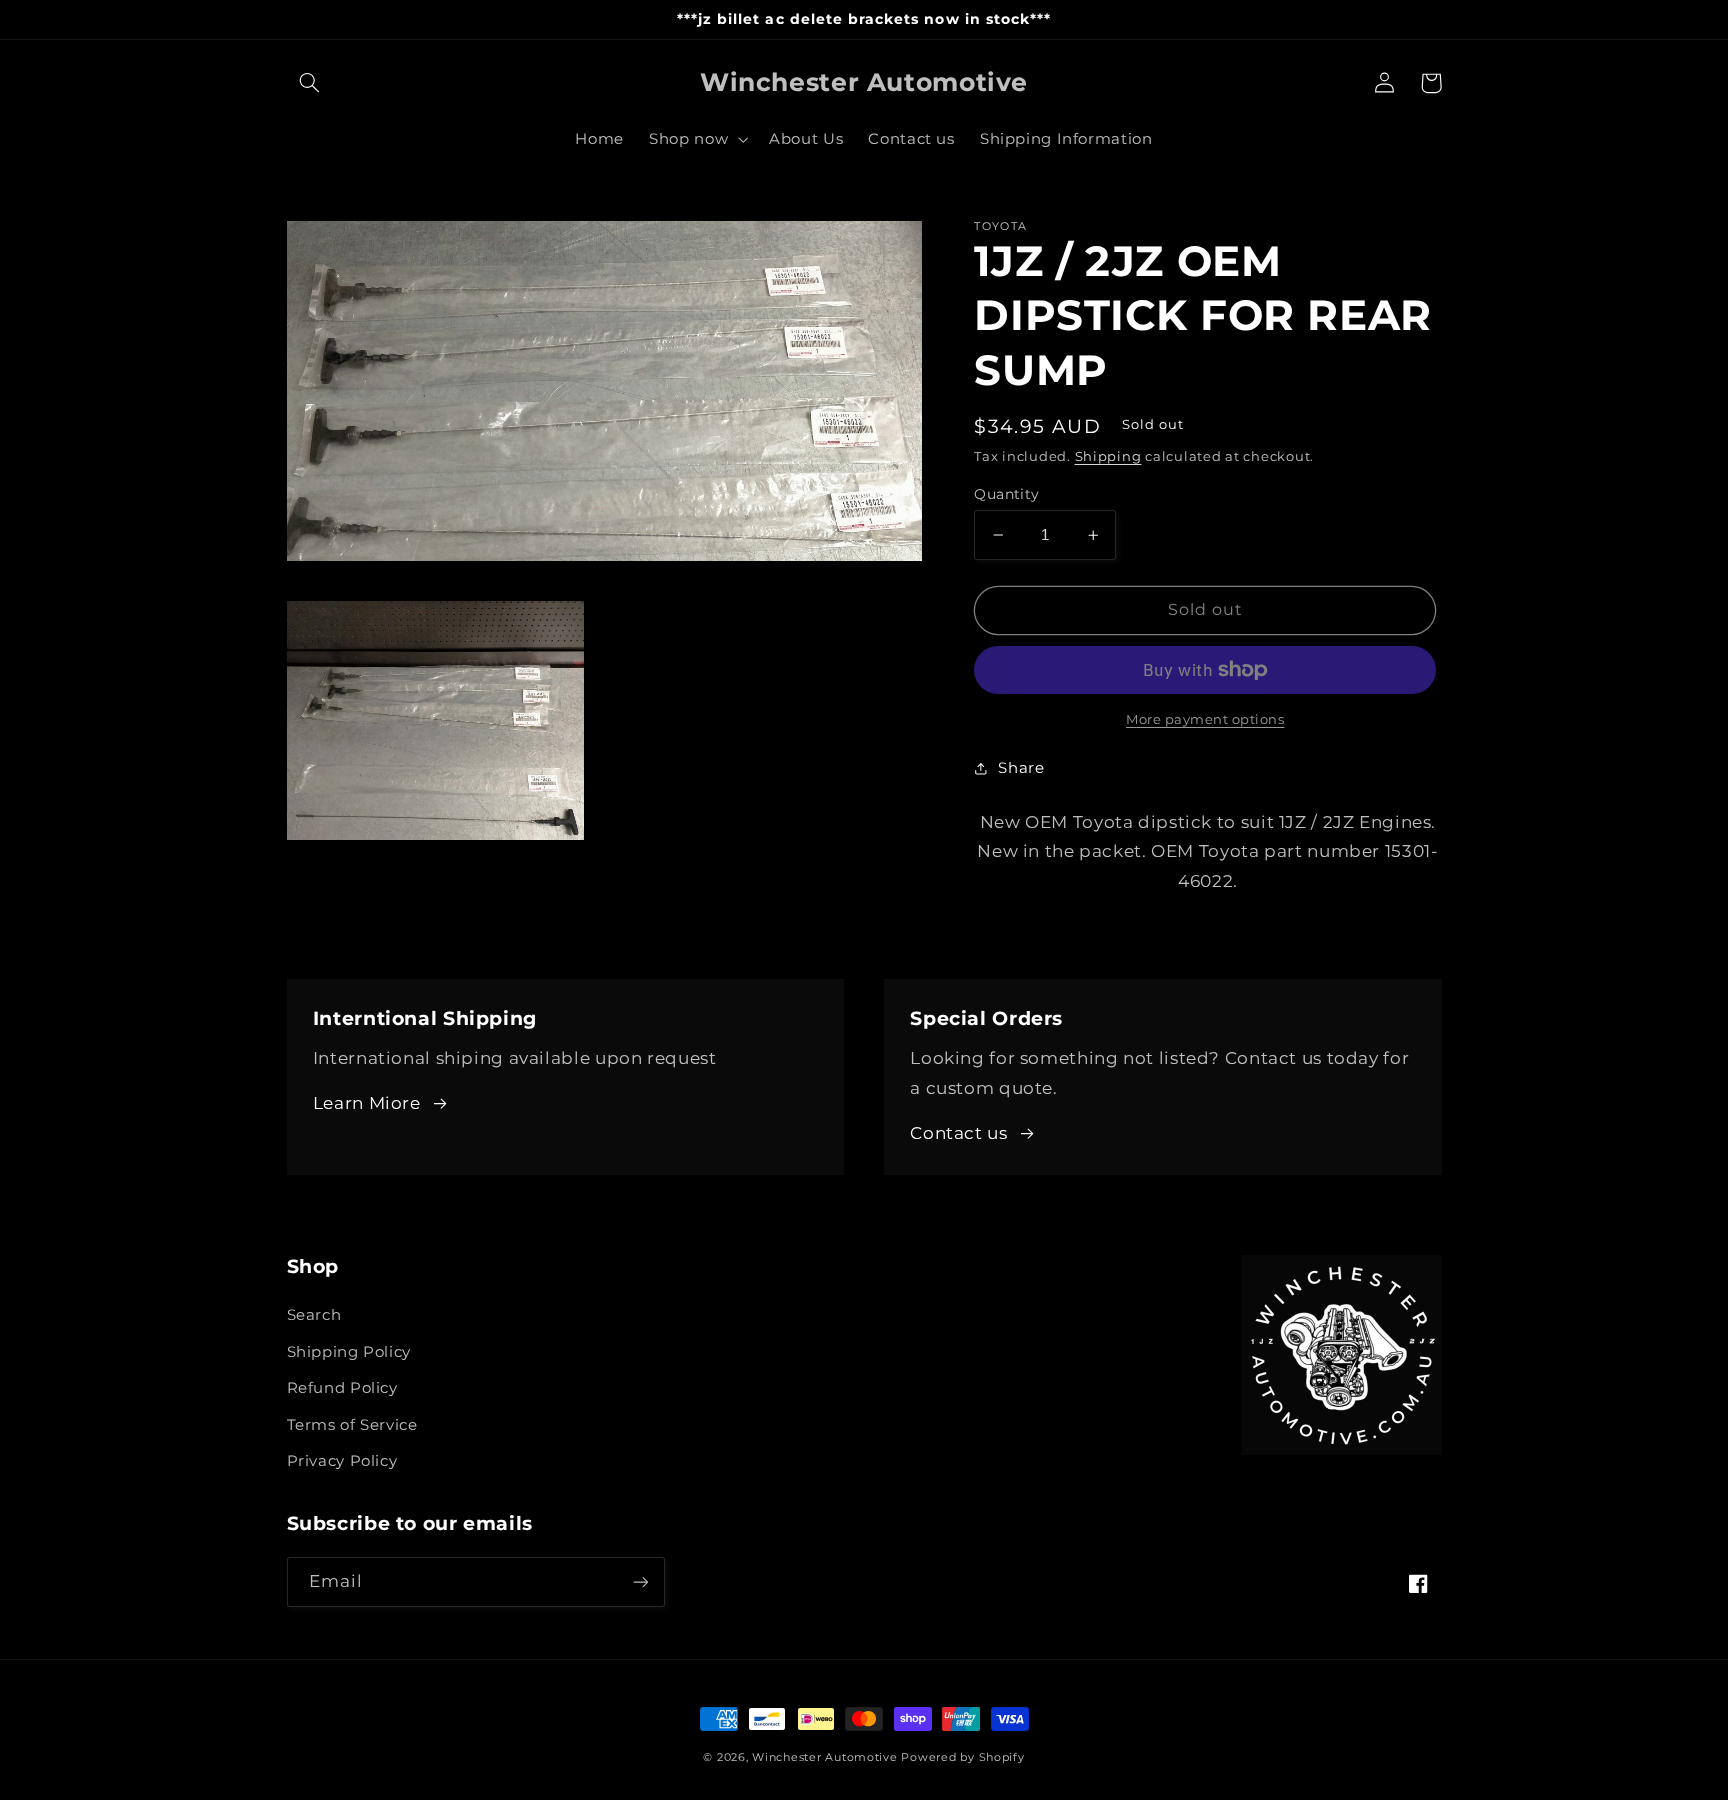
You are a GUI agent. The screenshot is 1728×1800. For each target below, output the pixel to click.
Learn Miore (367, 1103)
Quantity (1006, 494)
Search (314, 1315)
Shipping (1108, 456)
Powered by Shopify (962, 1757)
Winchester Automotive (824, 1757)
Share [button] (1021, 768)
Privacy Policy (342, 1461)
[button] (310, 83)
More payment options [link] (1205, 719)
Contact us (958, 1133)
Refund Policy (342, 1388)
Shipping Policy (349, 1352)
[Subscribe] (640, 1581)
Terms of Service (352, 1425)
